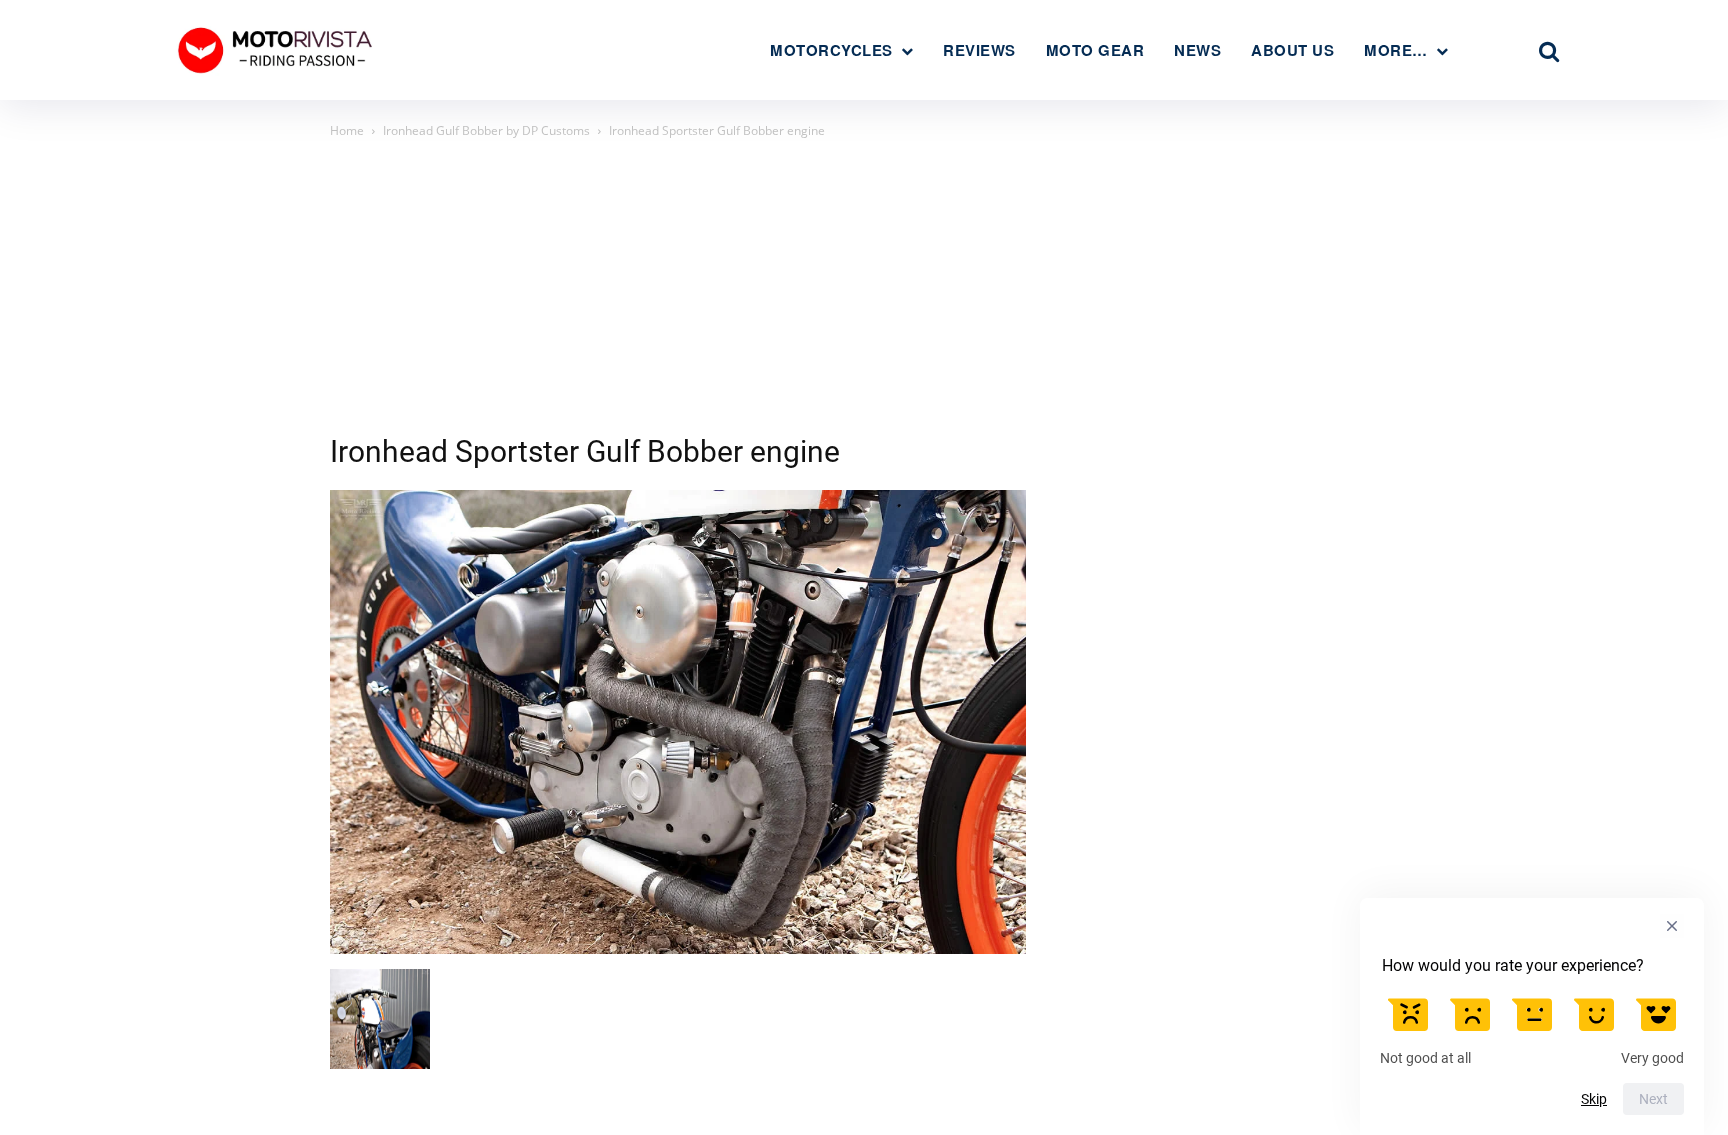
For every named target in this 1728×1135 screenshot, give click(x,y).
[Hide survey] (1672, 926)
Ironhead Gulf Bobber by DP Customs (486, 130)
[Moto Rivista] (278, 49)
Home (347, 130)
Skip (1594, 1099)
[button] (1549, 51)
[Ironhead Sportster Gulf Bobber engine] (678, 948)
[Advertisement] (864, 292)
